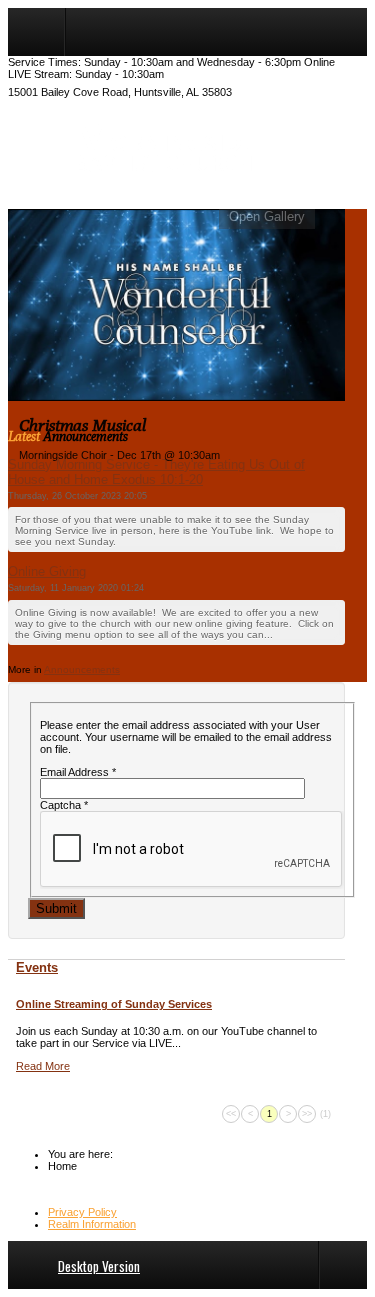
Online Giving (47, 571)
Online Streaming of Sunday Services (114, 1004)
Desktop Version (99, 1266)
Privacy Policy (82, 1212)
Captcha (64, 805)
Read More (43, 1066)
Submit (56, 908)
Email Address (78, 772)
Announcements (82, 669)
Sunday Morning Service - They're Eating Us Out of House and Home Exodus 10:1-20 (156, 472)
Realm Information (92, 1224)
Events (37, 967)
